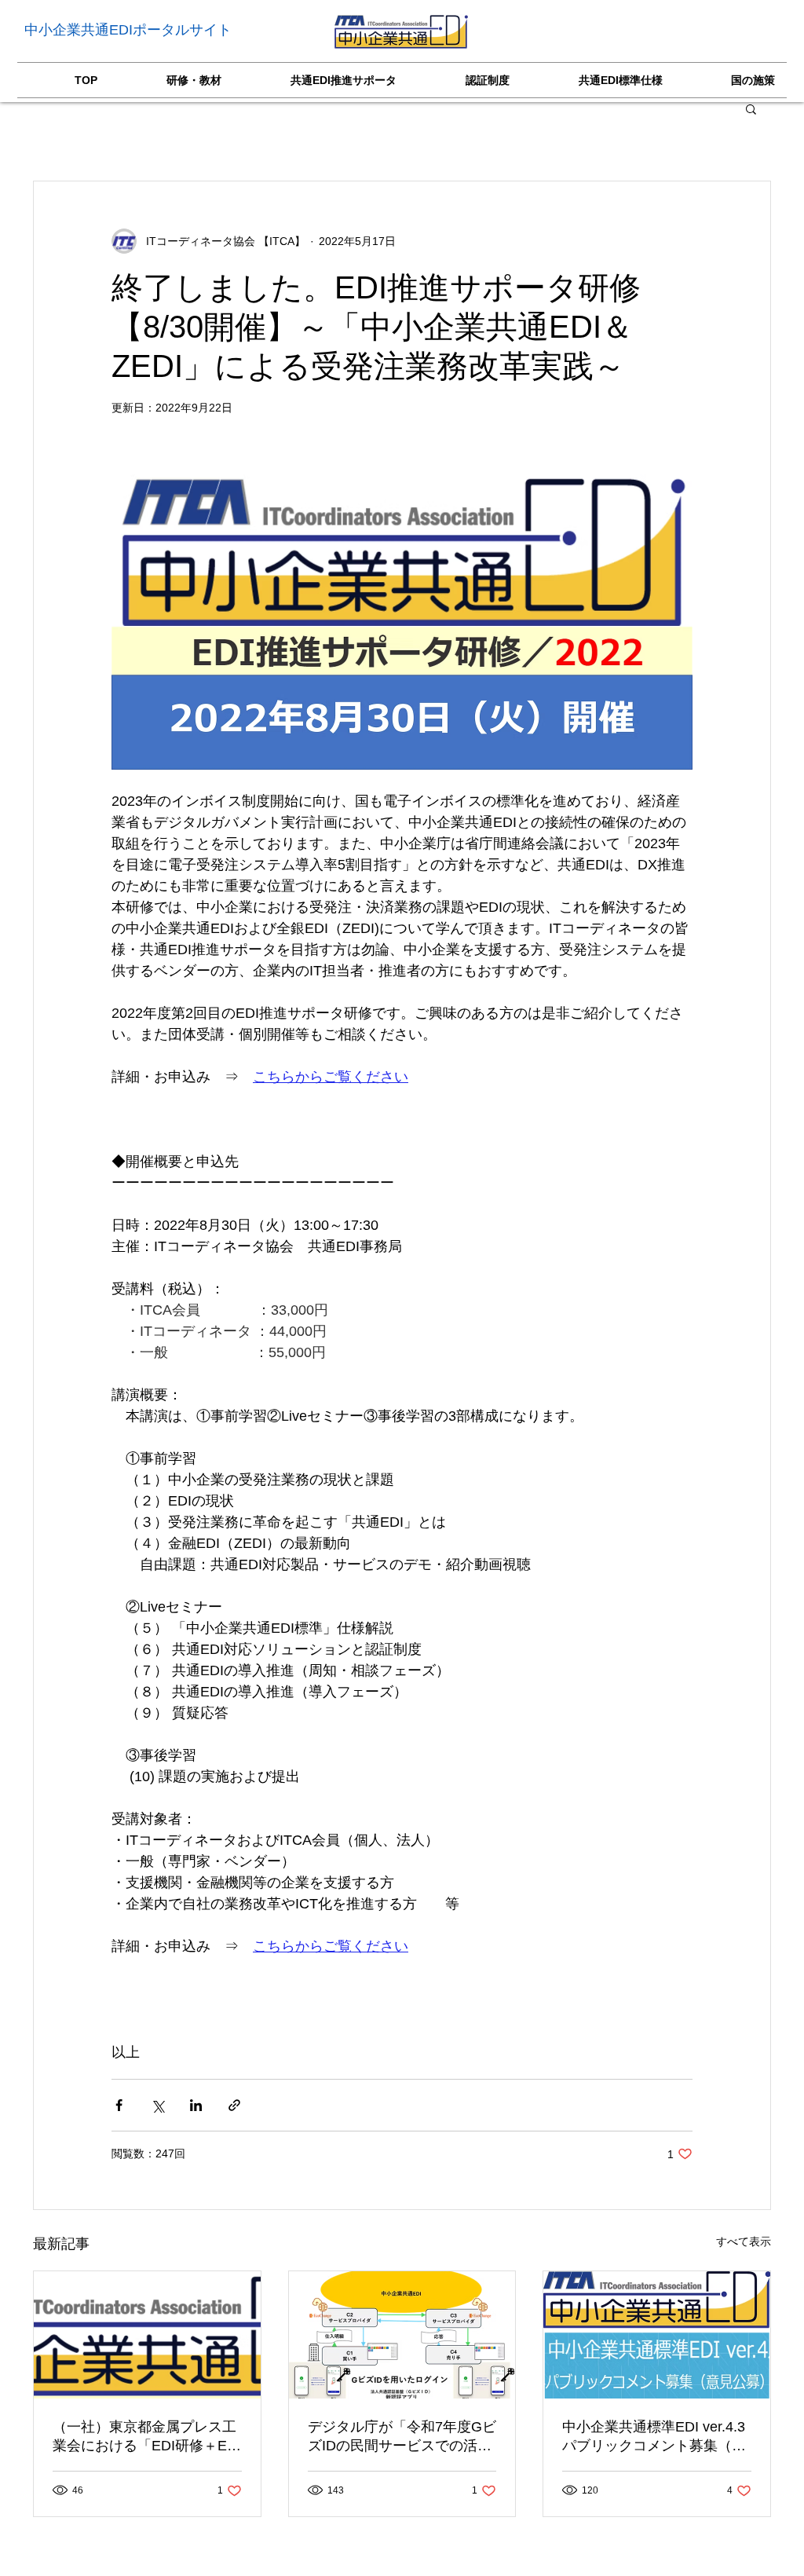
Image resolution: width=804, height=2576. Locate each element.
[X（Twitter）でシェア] (157, 2105)
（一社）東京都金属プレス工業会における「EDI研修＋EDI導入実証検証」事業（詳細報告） (147, 2437)
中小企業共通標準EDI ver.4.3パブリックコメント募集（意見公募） (654, 2437)
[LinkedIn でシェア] (196, 2105)
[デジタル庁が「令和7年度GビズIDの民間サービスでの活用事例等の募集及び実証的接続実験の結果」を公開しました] (402, 2335)
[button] (751, 108)
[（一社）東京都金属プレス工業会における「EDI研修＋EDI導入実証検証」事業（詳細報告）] (147, 2335)
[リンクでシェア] (234, 2105)
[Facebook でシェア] (119, 2105)
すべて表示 (744, 2241)
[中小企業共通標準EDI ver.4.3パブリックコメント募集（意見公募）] (657, 2335)
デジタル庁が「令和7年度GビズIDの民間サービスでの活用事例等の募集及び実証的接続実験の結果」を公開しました (402, 2437)
